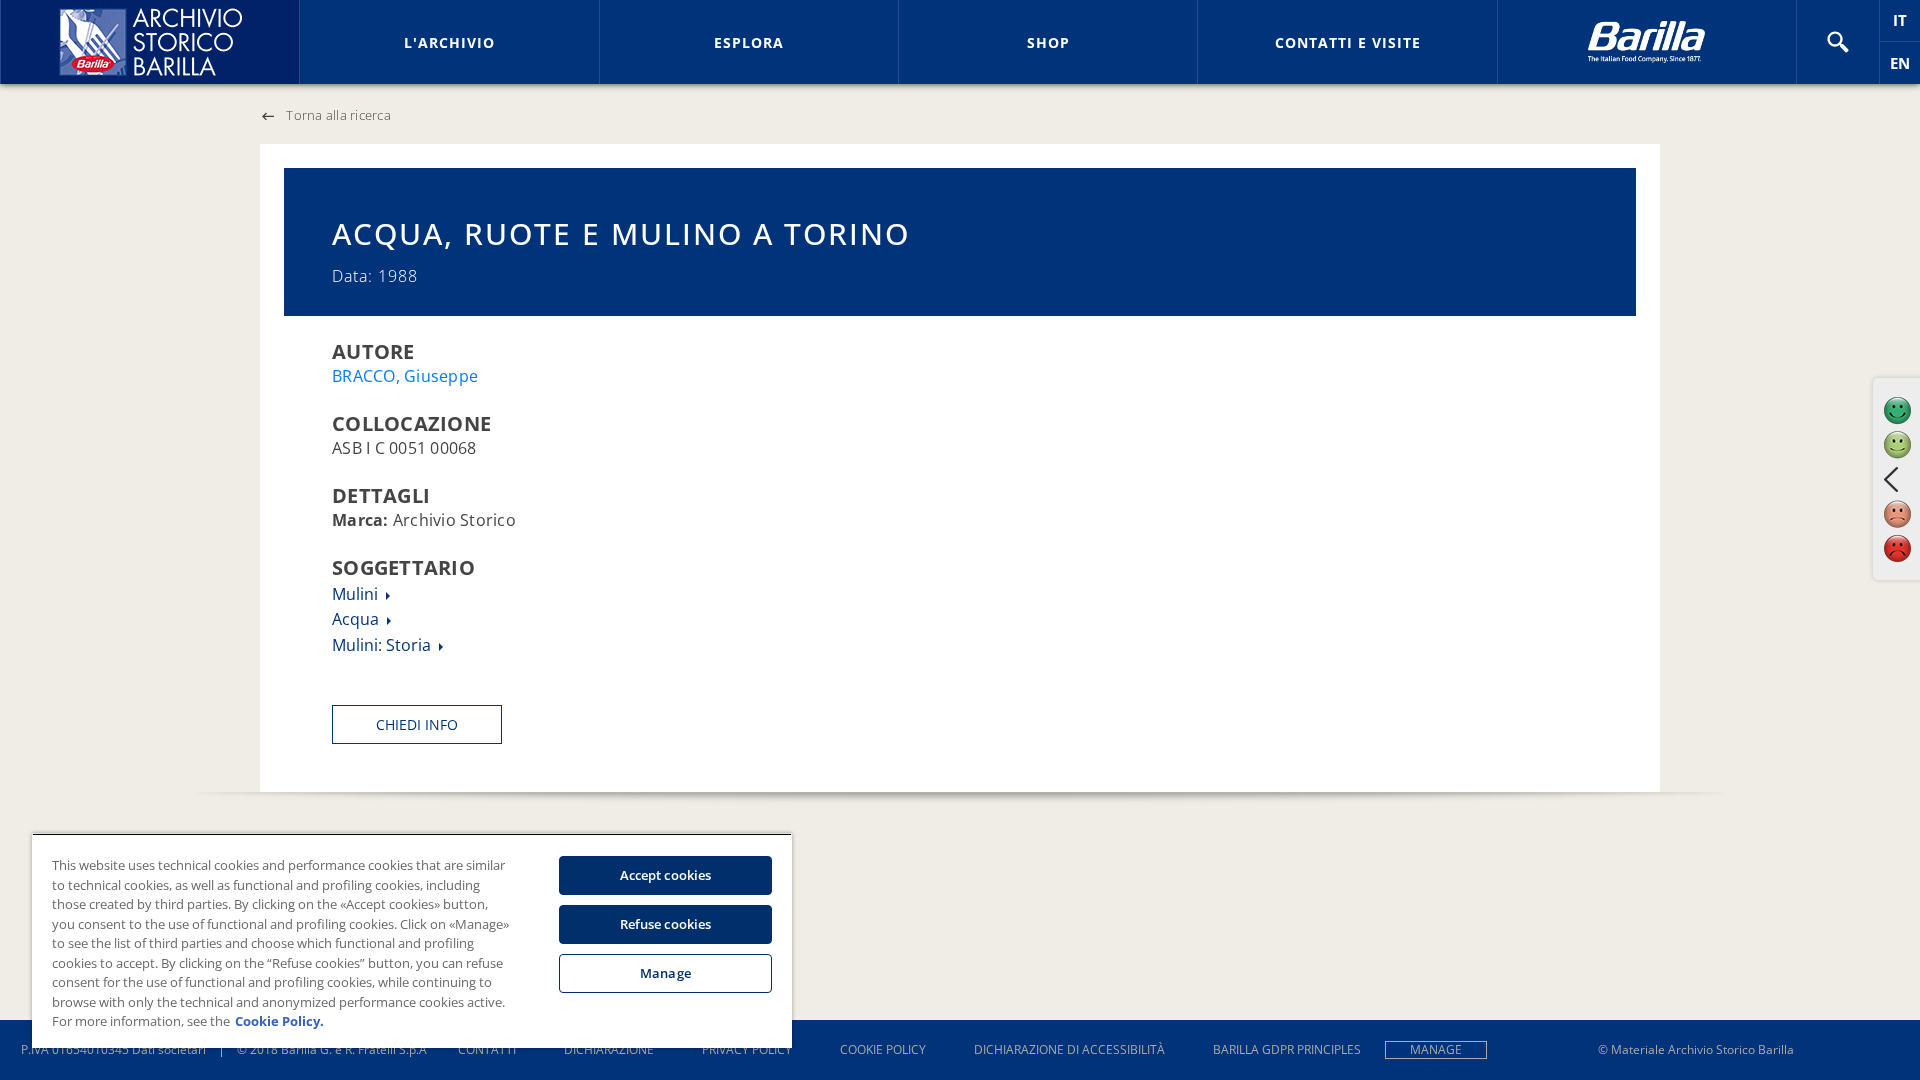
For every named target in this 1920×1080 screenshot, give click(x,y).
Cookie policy (883, 1049)
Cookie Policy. (279, 1021)
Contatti (487, 1049)
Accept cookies (666, 875)
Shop (1048, 42)
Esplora (749, 42)
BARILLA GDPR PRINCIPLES (1287, 1049)
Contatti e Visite (1348, 42)
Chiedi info (417, 724)
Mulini (357, 594)
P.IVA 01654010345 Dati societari (113, 1049)
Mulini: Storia (383, 645)
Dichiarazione (609, 1049)
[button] (1838, 42)
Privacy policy (747, 1049)
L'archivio (449, 42)
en (1905, 68)
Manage (1436, 1049)
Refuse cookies (666, 924)
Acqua (357, 619)
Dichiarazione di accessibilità (1069, 1049)
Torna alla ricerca (338, 115)
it (1906, 25)
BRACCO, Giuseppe (405, 376)
